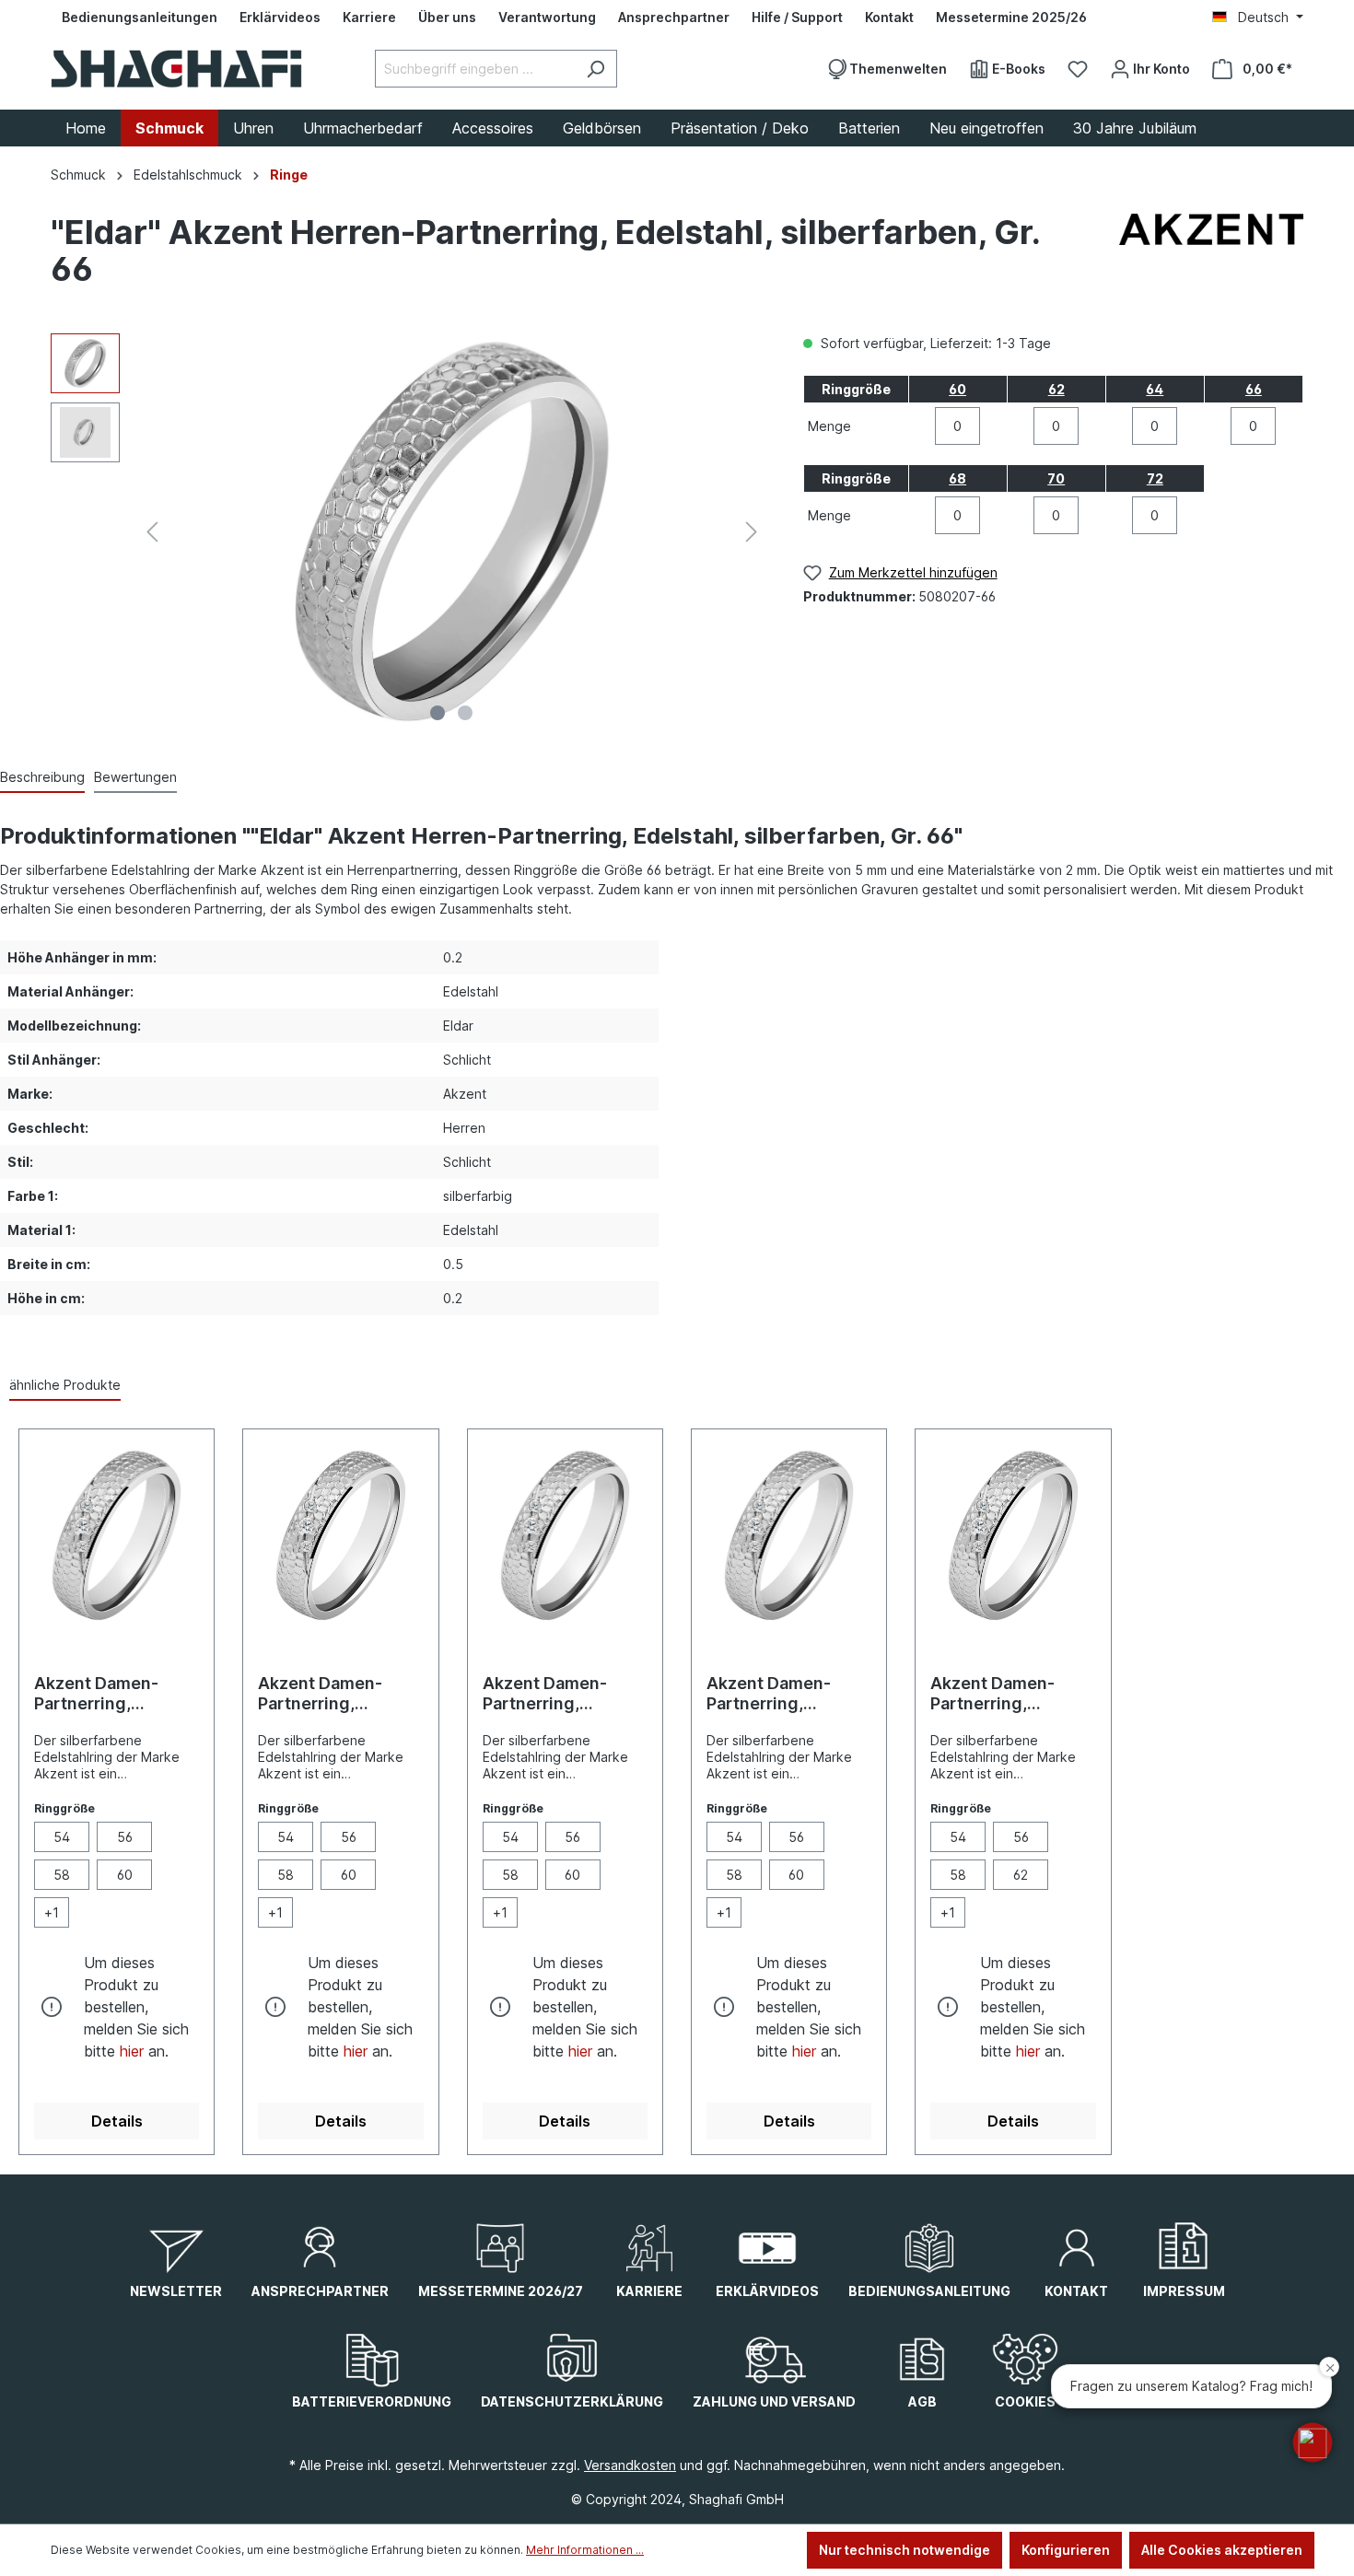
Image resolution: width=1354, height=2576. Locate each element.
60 (957, 389)
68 (957, 478)
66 (1254, 389)
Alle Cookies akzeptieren (1222, 2550)
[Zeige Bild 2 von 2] (465, 713)
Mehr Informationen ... (585, 2550)
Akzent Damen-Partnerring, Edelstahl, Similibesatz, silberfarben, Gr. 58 (560, 1694)
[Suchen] (595, 69)
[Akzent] (1211, 255)
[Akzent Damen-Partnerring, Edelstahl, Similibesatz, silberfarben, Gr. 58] (565, 1535)
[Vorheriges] (152, 532)
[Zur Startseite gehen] (176, 69)
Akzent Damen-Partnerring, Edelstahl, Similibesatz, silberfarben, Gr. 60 (783, 1694)
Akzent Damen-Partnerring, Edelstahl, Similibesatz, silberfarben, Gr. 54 (111, 1694)
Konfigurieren (1066, 2550)
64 (1155, 389)
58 (62, 1875)
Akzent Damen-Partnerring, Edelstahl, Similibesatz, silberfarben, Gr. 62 (1007, 1694)
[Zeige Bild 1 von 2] (438, 713)
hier (132, 2051)
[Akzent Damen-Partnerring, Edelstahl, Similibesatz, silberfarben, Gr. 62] (1013, 1535)
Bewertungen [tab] (135, 777)
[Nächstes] (752, 532)
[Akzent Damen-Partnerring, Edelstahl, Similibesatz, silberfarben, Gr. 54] (117, 1535)
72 (1155, 478)
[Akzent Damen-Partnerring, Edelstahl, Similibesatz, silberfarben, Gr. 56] (340, 1535)
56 (125, 1837)
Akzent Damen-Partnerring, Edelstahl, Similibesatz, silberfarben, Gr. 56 (334, 1694)
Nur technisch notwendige (905, 2550)
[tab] (42, 778)
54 (62, 1837)
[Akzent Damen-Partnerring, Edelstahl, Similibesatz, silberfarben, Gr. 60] (789, 1535)
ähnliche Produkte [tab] (65, 1385)
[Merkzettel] (1078, 69)
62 (1056, 389)
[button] (1313, 2442)
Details (117, 2121)
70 (1056, 478)
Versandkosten (630, 2465)
